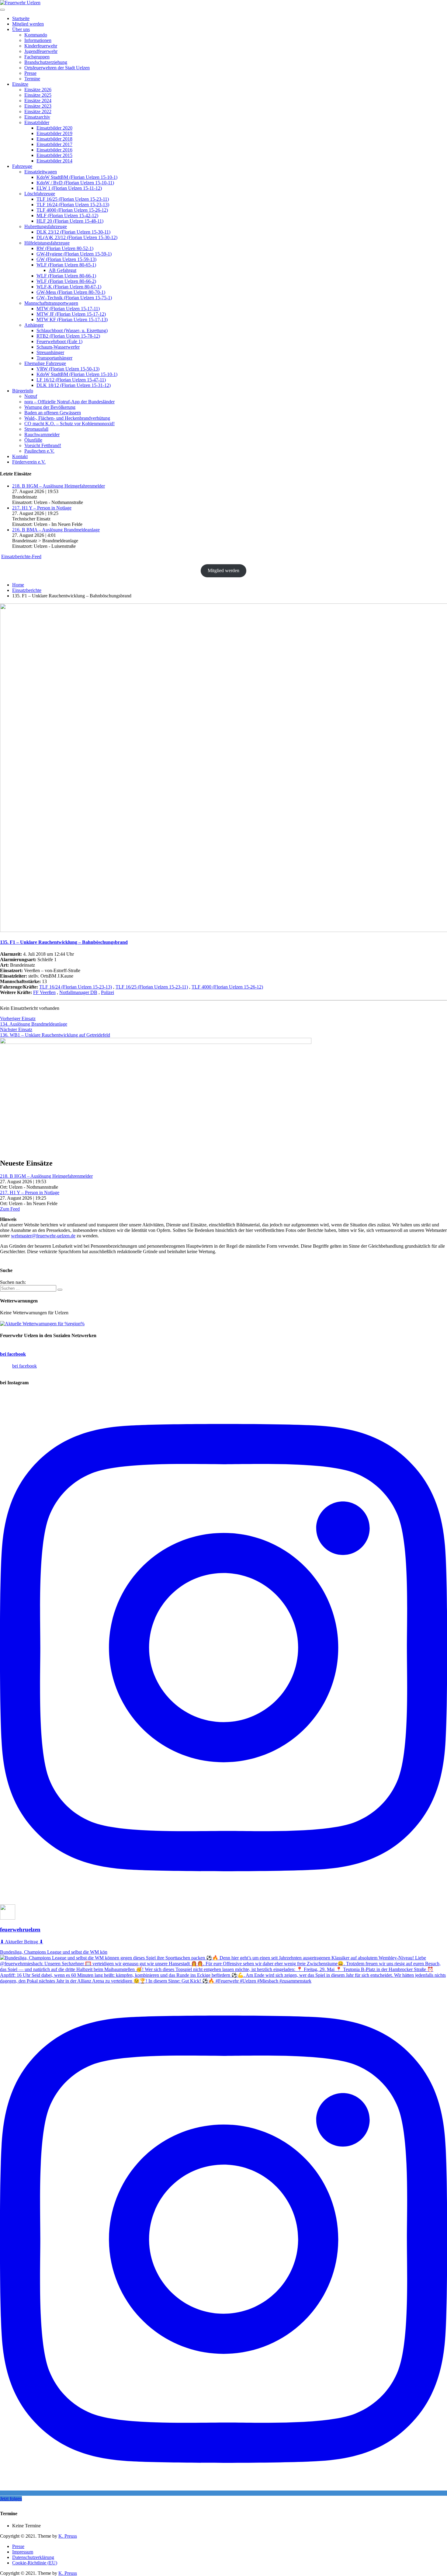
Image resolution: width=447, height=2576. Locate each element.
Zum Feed (10, 1209)
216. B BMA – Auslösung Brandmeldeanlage (56, 530)
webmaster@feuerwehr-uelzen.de (43, 1236)
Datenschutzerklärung (33, 2557)
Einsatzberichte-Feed (21, 556)
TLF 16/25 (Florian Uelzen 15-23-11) (152, 987)
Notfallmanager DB (78, 992)
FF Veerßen (44, 992)
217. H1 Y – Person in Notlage (42, 508)
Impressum (23, 2552)
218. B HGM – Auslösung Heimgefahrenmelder (59, 486)
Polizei (107, 992)
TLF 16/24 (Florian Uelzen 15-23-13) (76, 987)
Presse (18, 2546)
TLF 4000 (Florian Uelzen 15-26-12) (227, 987)
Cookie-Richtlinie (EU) (35, 2563)
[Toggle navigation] (2, 10)
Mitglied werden (223, 570)
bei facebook (13, 1354)
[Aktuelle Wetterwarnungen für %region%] (42, 1324)
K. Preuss (68, 2536)
